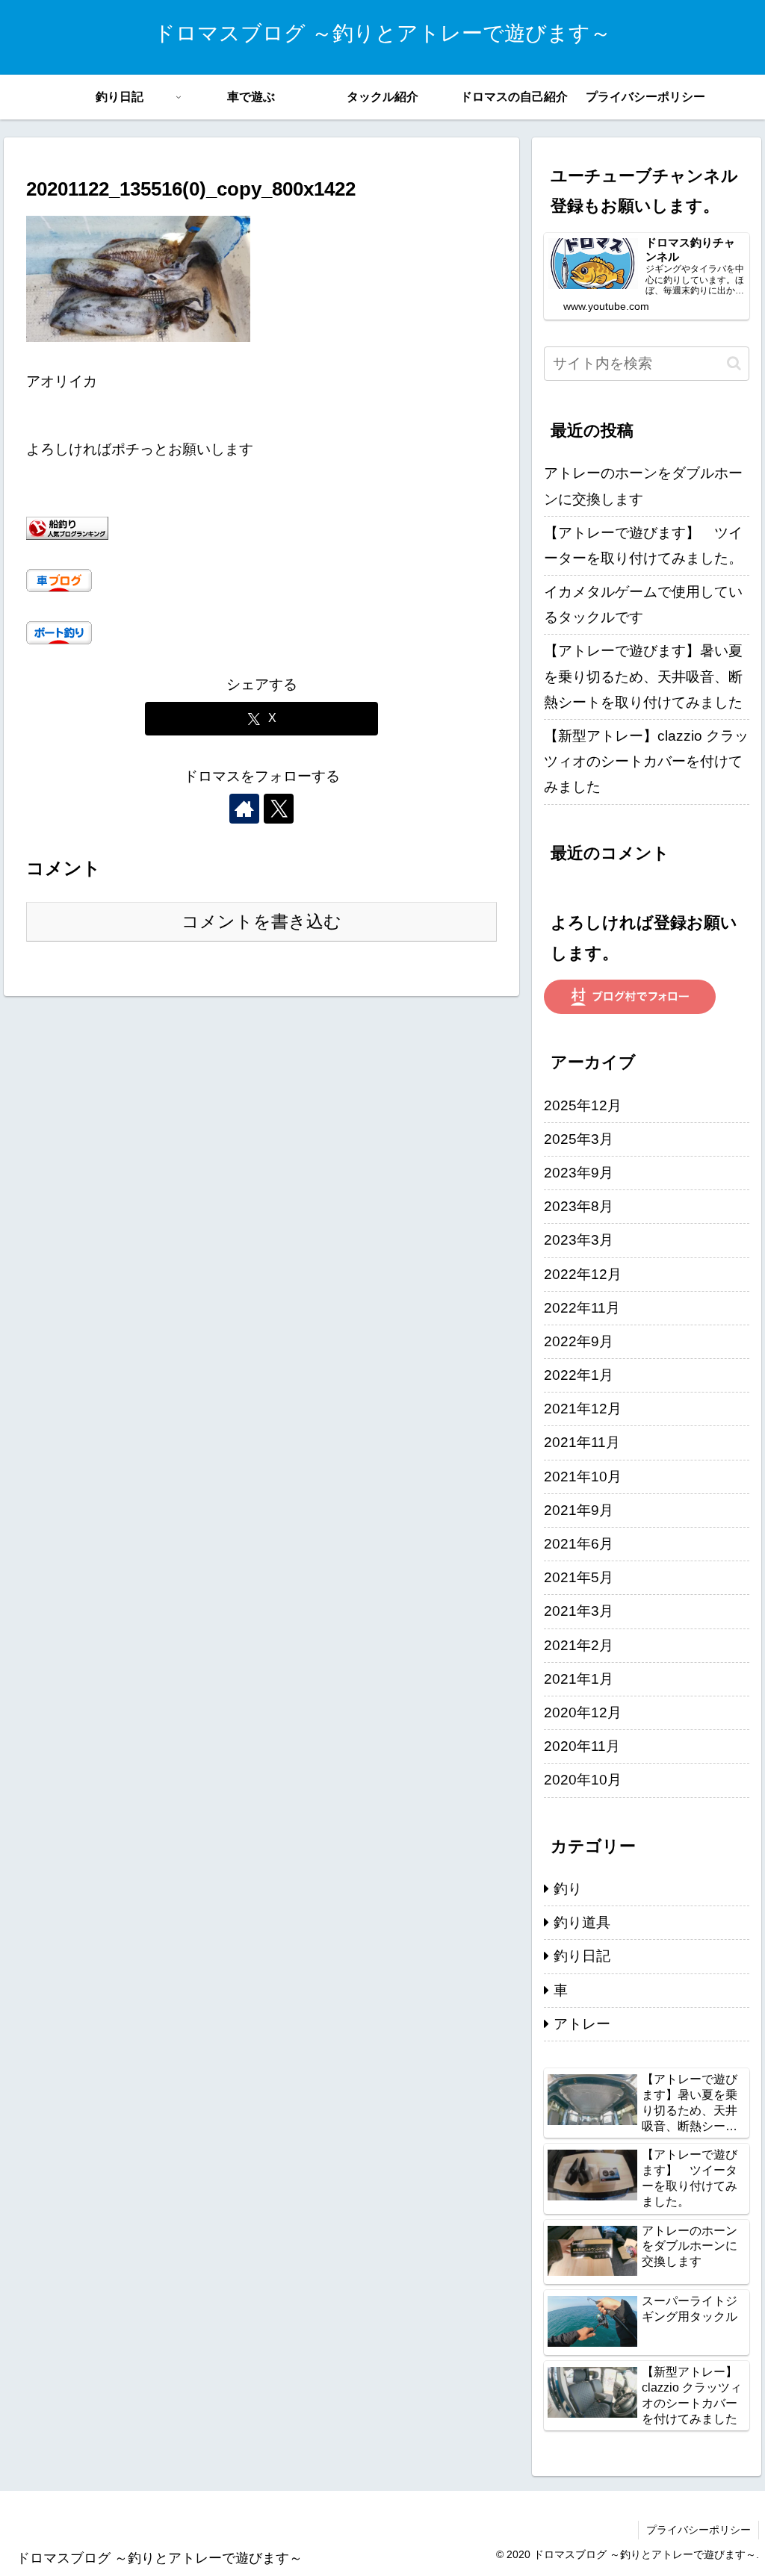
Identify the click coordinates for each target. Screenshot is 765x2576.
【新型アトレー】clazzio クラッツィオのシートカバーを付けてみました (646, 761)
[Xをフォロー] (279, 809)
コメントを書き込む (261, 921)
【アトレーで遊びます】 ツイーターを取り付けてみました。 (643, 545)
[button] (734, 363)
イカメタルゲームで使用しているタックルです (643, 604)
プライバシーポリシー (699, 2530)
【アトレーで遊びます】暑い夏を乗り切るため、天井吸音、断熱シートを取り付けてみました (643, 676)
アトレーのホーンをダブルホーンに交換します (643, 486)
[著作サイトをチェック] (244, 809)
